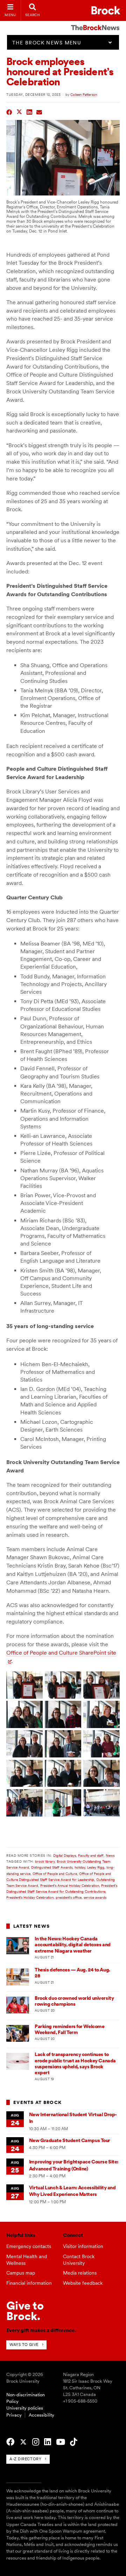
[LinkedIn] (48, 2442)
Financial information (29, 2283)
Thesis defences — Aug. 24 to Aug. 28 (72, 1973)
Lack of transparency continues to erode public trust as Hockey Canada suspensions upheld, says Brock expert (75, 2063)
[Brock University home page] (106, 10)
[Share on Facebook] (9, 111)
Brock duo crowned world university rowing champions (74, 2001)
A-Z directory (25, 2459)
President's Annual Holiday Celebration (70, 1885)
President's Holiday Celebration (30, 1897)
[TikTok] (73, 2442)
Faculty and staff (91, 1855)
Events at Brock (37, 2102)
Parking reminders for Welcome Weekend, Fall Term (69, 2029)
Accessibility (41, 2415)
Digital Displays (65, 1855)
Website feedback (83, 2283)
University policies (25, 2408)
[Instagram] (36, 2442)
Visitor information (83, 2246)
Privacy (14, 2415)
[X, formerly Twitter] (23, 2442)
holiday (80, 1867)
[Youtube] (61, 2442)
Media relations (80, 2273)
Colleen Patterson (84, 94)
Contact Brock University (79, 2260)
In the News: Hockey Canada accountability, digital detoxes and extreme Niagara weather (73, 1945)
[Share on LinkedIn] (30, 111)
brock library (45, 1861)
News (110, 1855)
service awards (95, 1897)
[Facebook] (10, 2442)
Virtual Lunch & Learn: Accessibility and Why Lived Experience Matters (72, 2191)
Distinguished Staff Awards (52, 1867)
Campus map (21, 2273)
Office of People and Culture (55, 1874)
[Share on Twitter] (19, 111)
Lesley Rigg (96, 1867)
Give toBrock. (25, 2311)
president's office (69, 1897)
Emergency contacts (29, 2246)
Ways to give (24, 2345)
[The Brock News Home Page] (95, 23)
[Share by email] (39, 111)
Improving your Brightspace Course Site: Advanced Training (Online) (74, 2165)
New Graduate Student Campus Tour (70, 2140)
